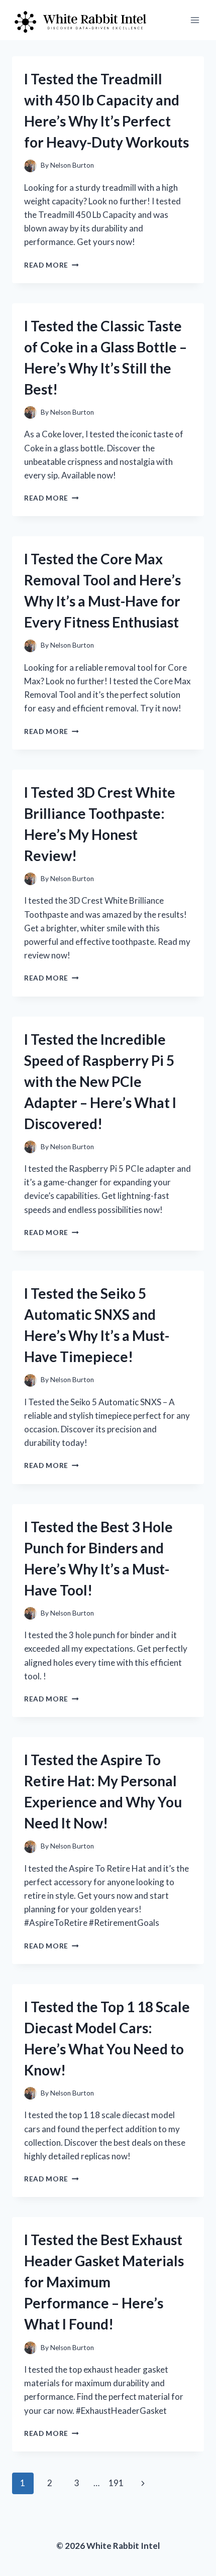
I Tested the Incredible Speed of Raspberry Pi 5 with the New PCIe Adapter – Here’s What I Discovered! (100, 1081)
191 (116, 2483)
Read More (51, 265)
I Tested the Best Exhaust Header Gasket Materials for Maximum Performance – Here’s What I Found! (104, 2282)
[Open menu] (195, 20)
